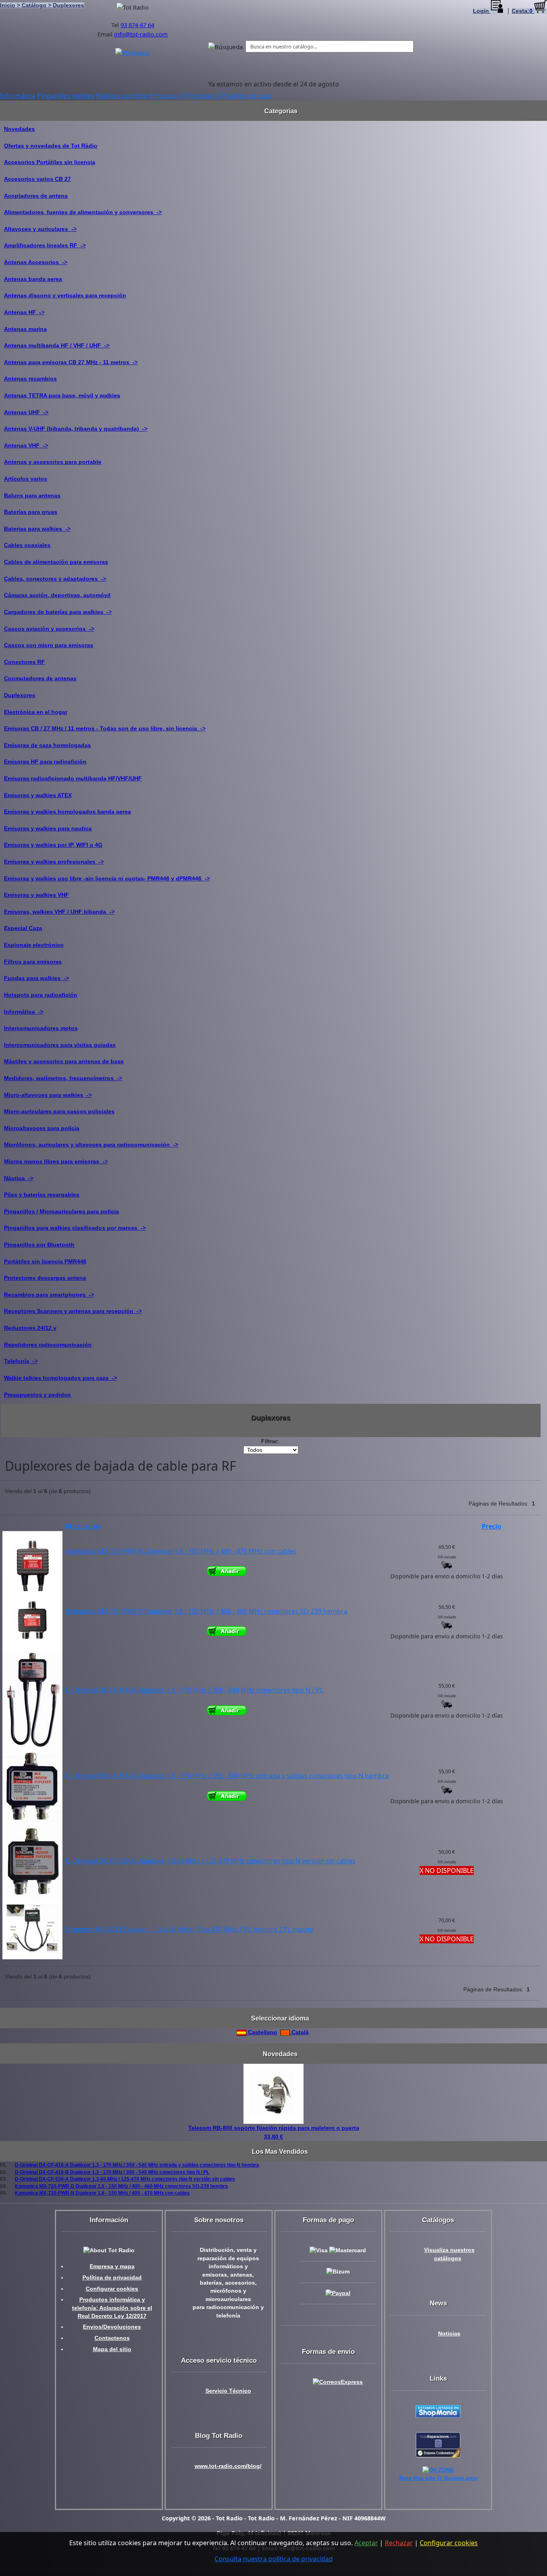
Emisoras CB (168, 96)
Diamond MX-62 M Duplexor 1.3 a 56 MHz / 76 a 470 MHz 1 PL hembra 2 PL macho (190, 1929)
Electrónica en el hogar (36, 712)
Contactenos (112, 2338)
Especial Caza (23, 928)
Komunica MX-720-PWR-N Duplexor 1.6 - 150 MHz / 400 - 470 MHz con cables (181, 1551)
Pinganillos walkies (66, 96)
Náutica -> (19, 1178)
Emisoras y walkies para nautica (48, 828)
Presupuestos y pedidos (37, 1395)
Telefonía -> (21, 1361)
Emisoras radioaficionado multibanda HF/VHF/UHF (73, 778)
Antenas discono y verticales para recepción (65, 295)
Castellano (262, 2032)
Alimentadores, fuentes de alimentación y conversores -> (83, 212)
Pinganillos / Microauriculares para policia (61, 1211)
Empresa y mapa (112, 2266)
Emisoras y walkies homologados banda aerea (67, 812)
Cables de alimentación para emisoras (56, 562)
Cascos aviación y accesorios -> (49, 629)
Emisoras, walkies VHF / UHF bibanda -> (59, 912)
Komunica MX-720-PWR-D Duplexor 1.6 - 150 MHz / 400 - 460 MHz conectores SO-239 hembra (206, 1611)
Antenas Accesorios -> (36, 262)
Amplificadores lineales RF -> (45, 245)
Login (482, 11)
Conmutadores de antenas (40, 678)
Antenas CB (205, 96)
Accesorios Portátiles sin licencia (50, 162)
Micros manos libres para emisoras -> (56, 1161)
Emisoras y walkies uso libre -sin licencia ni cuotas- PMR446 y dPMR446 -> (107, 878)
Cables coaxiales (27, 545)
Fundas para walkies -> (36, 978)
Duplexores (20, 695)
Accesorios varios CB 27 (37, 179)
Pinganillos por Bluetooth (39, 1245)
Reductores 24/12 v (30, 1328)
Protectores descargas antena (45, 1278)
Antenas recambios (30, 379)
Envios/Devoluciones (112, 2327)
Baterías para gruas (31, 512)
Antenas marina (25, 329)
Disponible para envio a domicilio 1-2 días (447, 1576)
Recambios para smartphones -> (49, 1295)
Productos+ (84, 1526)
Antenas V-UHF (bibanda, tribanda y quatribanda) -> (76, 429)
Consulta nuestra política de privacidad (274, 2559)
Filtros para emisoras (33, 962)
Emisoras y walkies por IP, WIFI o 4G (53, 845)
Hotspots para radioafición (41, 995)
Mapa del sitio (112, 2349)
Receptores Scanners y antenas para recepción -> (73, 1311)
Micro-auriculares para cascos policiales (59, 1111)
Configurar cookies (112, 2289)
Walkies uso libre (122, 96)
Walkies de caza (248, 96)
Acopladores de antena (36, 196)
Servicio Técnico (228, 2391)
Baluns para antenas (32, 495)
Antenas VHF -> (26, 445)
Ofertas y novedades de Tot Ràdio (51, 146)
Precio (492, 1526)
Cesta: (522, 11)
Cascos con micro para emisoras (49, 645)
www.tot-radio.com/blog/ (228, 2466)
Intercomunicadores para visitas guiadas (60, 1045)
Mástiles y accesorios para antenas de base (64, 1061)
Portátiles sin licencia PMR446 (45, 1261)
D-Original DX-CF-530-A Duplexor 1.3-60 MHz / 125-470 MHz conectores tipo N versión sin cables (211, 1861)
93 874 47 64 (137, 25)
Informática (18, 96)
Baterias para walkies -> (37, 529)
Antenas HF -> (24, 312)
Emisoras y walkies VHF (36, 895)
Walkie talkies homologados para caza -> (60, 1378)
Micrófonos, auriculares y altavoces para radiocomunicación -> (91, 1145)
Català (299, 2032)
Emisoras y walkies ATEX (38, 795)
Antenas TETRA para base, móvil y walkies (62, 395)
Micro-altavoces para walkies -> (48, 1095)
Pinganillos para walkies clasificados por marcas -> (75, 1228)
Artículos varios (26, 479)
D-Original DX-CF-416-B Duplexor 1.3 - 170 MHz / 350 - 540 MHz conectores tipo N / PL (194, 1690)
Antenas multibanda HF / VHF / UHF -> (57, 345)
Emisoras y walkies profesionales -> (54, 862)
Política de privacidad (112, 2278)
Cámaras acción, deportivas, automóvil (57, 595)
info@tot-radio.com (141, 34)
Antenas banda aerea (33, 279)
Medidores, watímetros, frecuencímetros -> (63, 1078)
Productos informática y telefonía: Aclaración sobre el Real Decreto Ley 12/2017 (112, 2308)
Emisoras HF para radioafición (45, 762)
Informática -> (24, 1012)
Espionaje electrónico (34, 945)
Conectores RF (24, 662)
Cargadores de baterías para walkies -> (58, 612)
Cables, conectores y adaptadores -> (55, 579)
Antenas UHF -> (26, 412)
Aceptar (366, 2543)
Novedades (19, 129)
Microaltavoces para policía (42, 1128)
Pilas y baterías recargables (42, 1195)
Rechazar (399, 2543)
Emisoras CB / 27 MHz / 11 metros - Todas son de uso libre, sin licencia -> (105, 728)
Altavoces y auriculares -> (40, 229)
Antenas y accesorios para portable (53, 462)
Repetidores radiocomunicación (48, 1345)
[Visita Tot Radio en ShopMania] (438, 2411)
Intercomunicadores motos (41, 1028)
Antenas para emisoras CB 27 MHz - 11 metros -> (71, 362)
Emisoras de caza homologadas (47, 745)
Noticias (449, 2334)
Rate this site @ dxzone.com (438, 2478)
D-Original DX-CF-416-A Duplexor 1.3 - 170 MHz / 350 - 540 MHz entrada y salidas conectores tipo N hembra (227, 1776)
